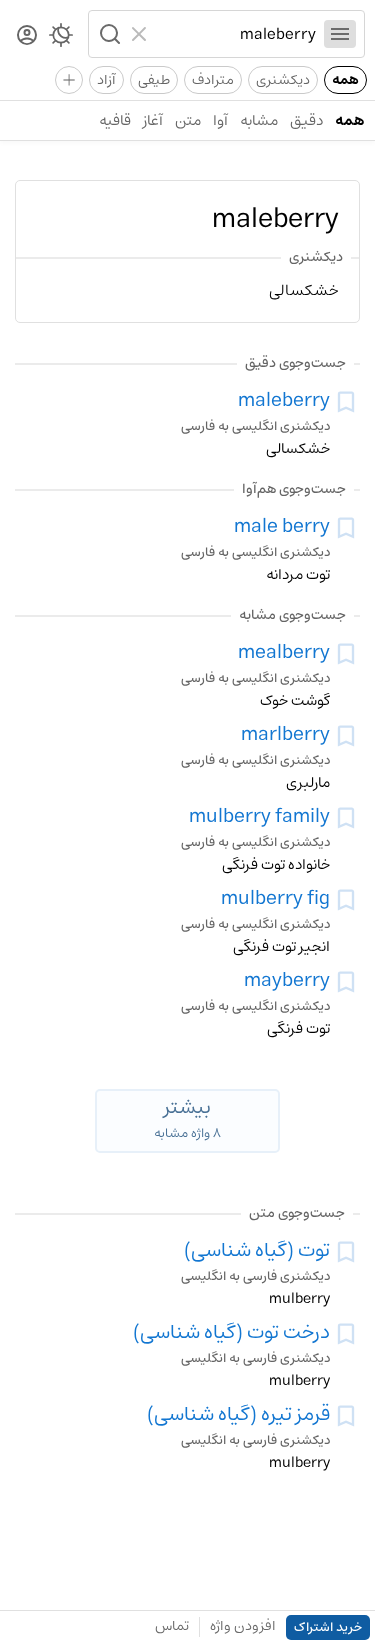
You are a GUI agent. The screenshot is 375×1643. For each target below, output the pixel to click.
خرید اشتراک (328, 1627)
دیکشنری (283, 80)
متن (188, 120)
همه (345, 80)
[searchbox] (236, 34)
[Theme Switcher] (61, 39)
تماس (172, 1626)
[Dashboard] (27, 36)
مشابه (259, 120)
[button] (108, 34)
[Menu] (340, 34)
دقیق (306, 120)
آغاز (153, 120)
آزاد (106, 80)
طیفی (154, 80)
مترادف (213, 80)
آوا (220, 120)
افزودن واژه (243, 1626)
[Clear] (141, 34)
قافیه (115, 120)
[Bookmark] (346, 402)
